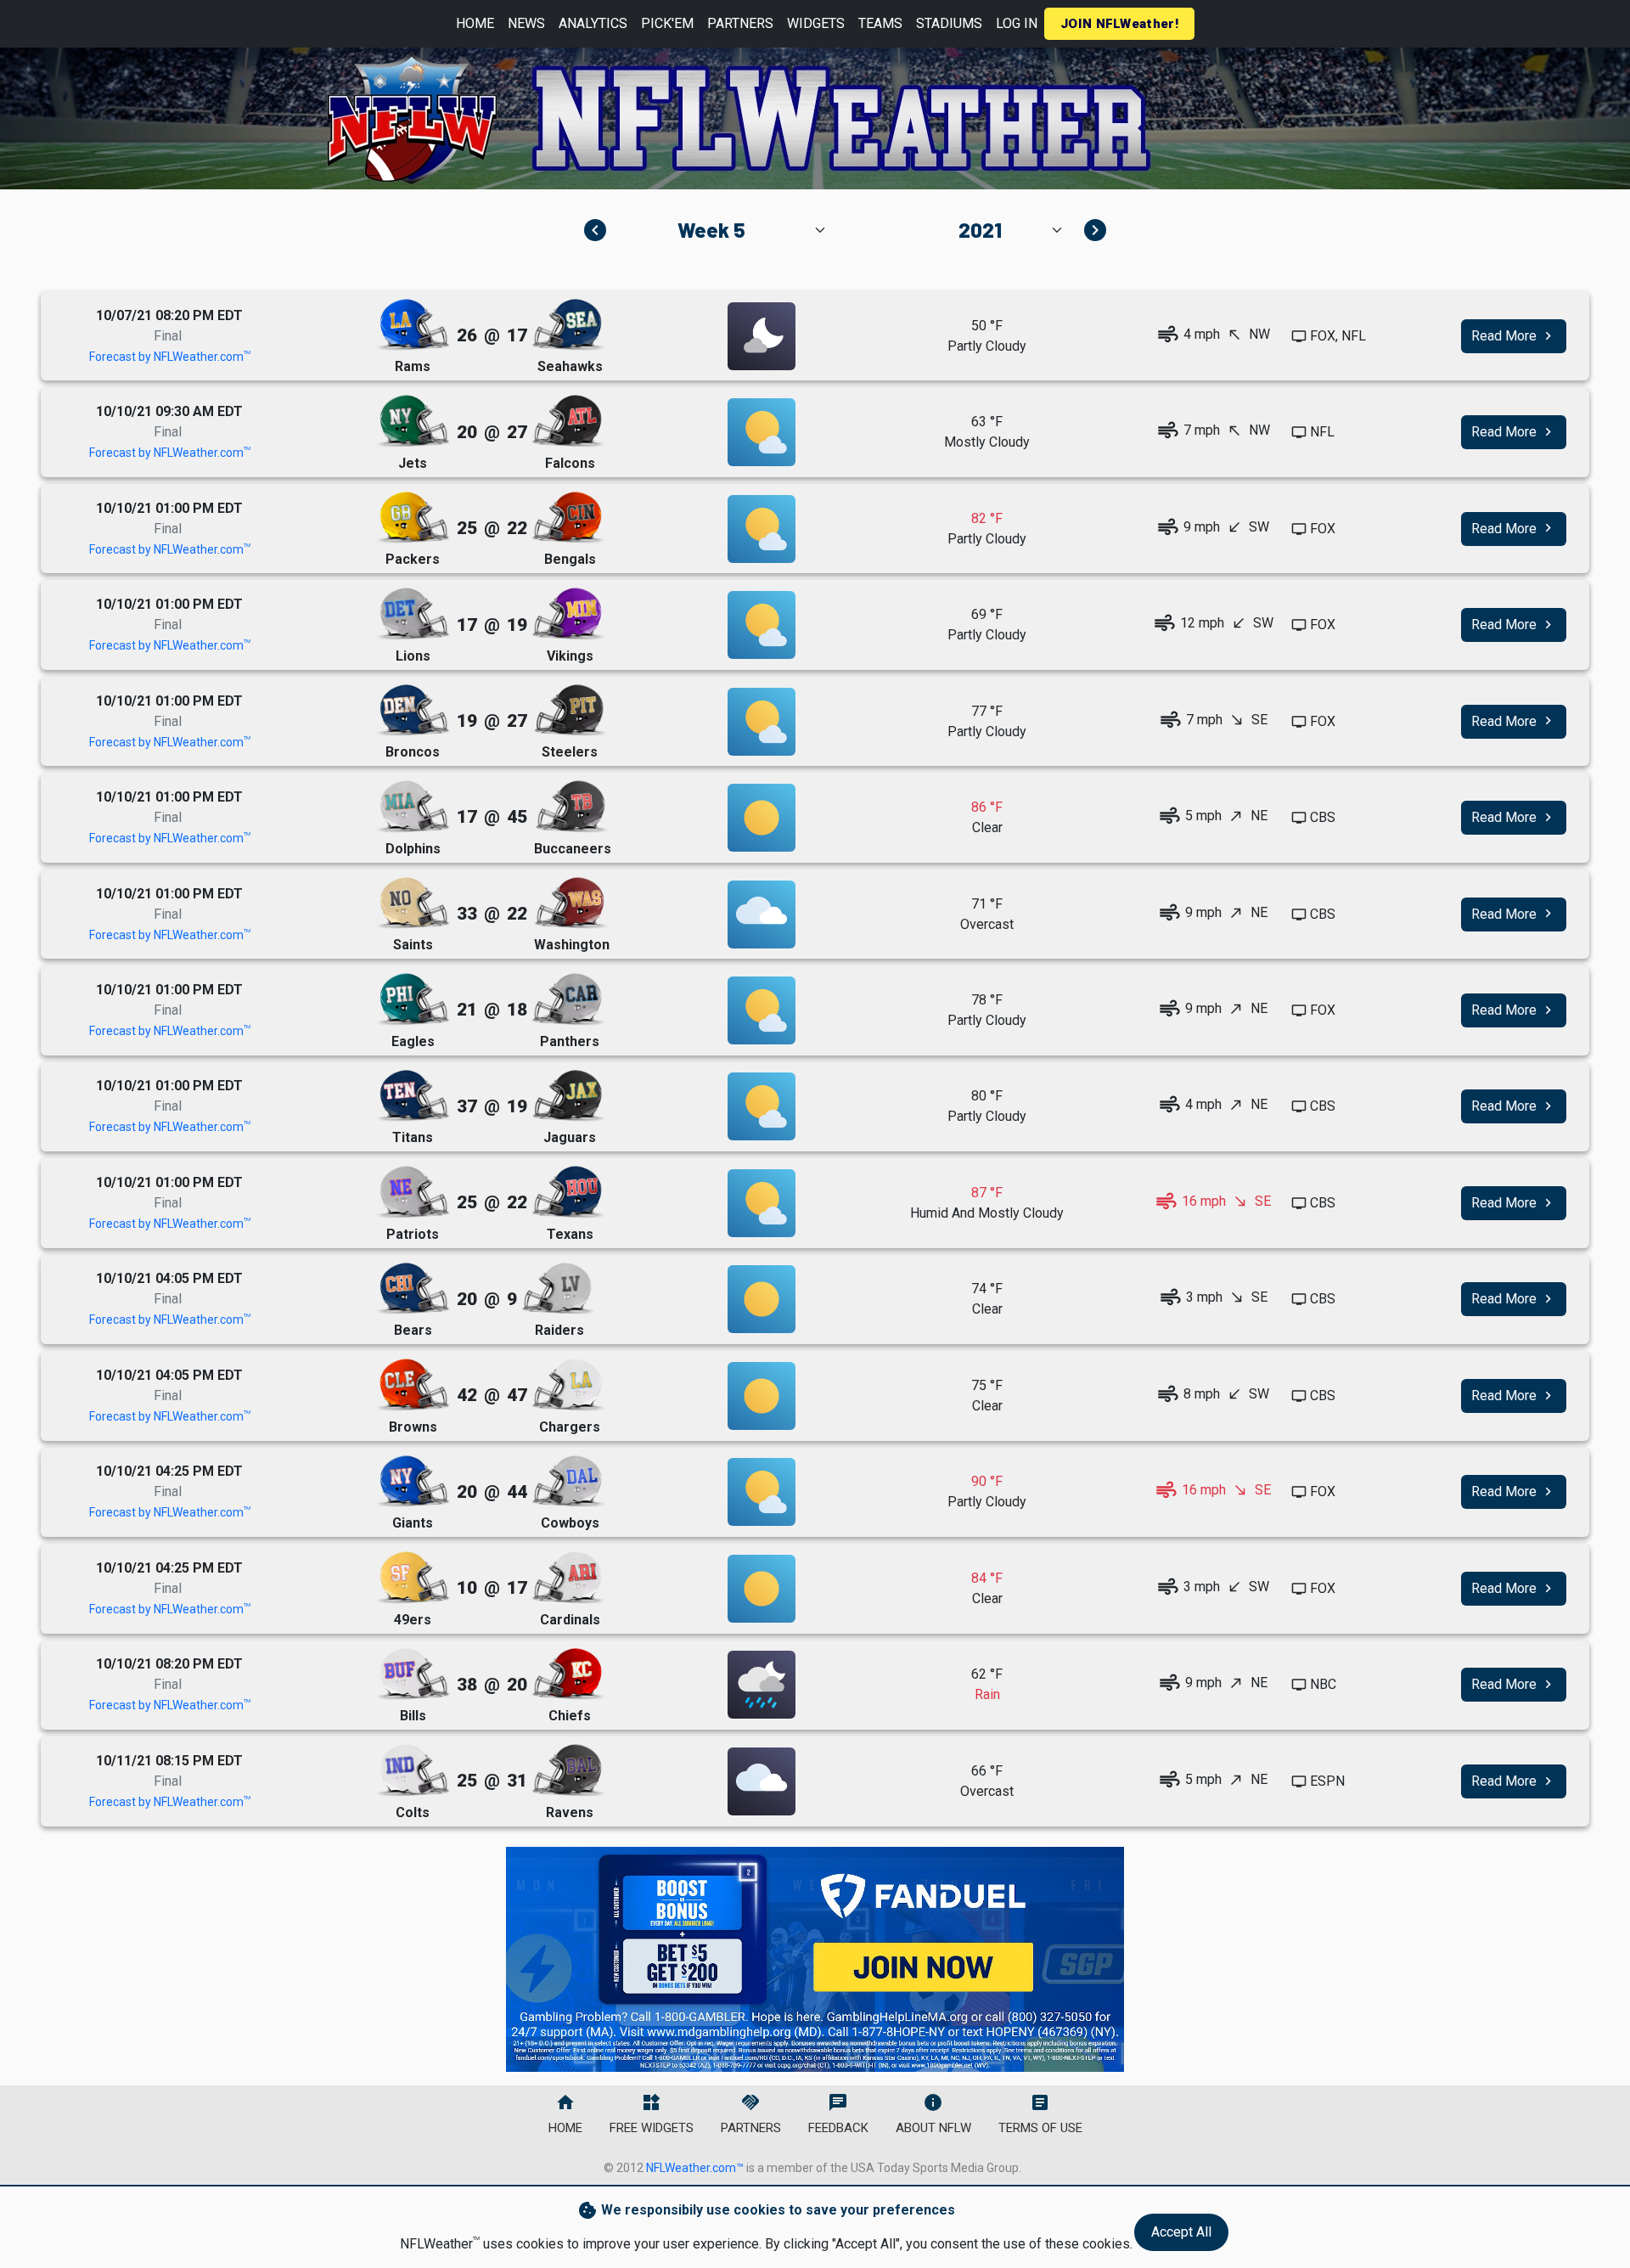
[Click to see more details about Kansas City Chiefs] (568, 1675)
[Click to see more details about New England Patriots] (413, 1193)
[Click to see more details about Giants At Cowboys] (761, 1492)
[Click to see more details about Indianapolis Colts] (413, 1771)
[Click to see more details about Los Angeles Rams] (413, 326)
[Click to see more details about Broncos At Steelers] (761, 722)
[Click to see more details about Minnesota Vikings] (568, 614)
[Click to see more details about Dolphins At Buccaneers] (761, 818)
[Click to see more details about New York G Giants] (413, 1482)
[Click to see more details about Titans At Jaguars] (761, 1106)
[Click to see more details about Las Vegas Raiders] (558, 1289)
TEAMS (880, 23)
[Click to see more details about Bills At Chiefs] (761, 1685)
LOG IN (1017, 23)
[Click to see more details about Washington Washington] (570, 904)
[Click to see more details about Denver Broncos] (413, 711)
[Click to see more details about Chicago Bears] (413, 1289)
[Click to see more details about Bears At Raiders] (761, 1299)
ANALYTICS (593, 23)
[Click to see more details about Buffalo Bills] (413, 1675)
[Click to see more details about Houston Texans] (568, 1193)
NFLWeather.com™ (695, 2168)
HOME (475, 23)
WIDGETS (816, 23)
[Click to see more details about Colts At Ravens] (761, 1781)
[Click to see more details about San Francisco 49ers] (413, 1578)
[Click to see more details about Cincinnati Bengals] (568, 518)
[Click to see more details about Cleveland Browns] (413, 1385)
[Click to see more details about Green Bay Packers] (413, 518)
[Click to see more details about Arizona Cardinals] (568, 1578)
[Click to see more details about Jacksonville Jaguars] (568, 1097)
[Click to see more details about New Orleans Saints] (413, 904)
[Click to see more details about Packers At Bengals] (761, 529)
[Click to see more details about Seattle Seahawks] (568, 326)
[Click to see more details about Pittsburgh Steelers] (568, 711)
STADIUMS (949, 23)
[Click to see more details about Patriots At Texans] (761, 1203)
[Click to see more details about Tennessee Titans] (413, 1097)
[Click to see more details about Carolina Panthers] (568, 1000)
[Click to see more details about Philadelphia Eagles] (413, 1000)
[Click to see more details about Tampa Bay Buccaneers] (571, 807)
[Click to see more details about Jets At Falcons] (761, 432)
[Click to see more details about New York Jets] (413, 422)
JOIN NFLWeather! (1119, 24)
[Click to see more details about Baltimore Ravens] (568, 1771)
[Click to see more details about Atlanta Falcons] (568, 422)
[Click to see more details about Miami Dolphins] (413, 807)
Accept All (1181, 2232)
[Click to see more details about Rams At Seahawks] (761, 336)
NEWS (526, 23)
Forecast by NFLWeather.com (170, 357)
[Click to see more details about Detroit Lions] (413, 614)
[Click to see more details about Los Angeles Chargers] (568, 1385)
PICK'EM (667, 23)
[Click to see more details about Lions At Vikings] (761, 625)
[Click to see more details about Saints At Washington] (761, 915)
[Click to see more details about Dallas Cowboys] (568, 1482)
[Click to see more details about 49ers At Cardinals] (761, 1589)
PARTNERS (740, 23)
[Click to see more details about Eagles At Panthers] (761, 1010)
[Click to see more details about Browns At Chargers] (761, 1396)
